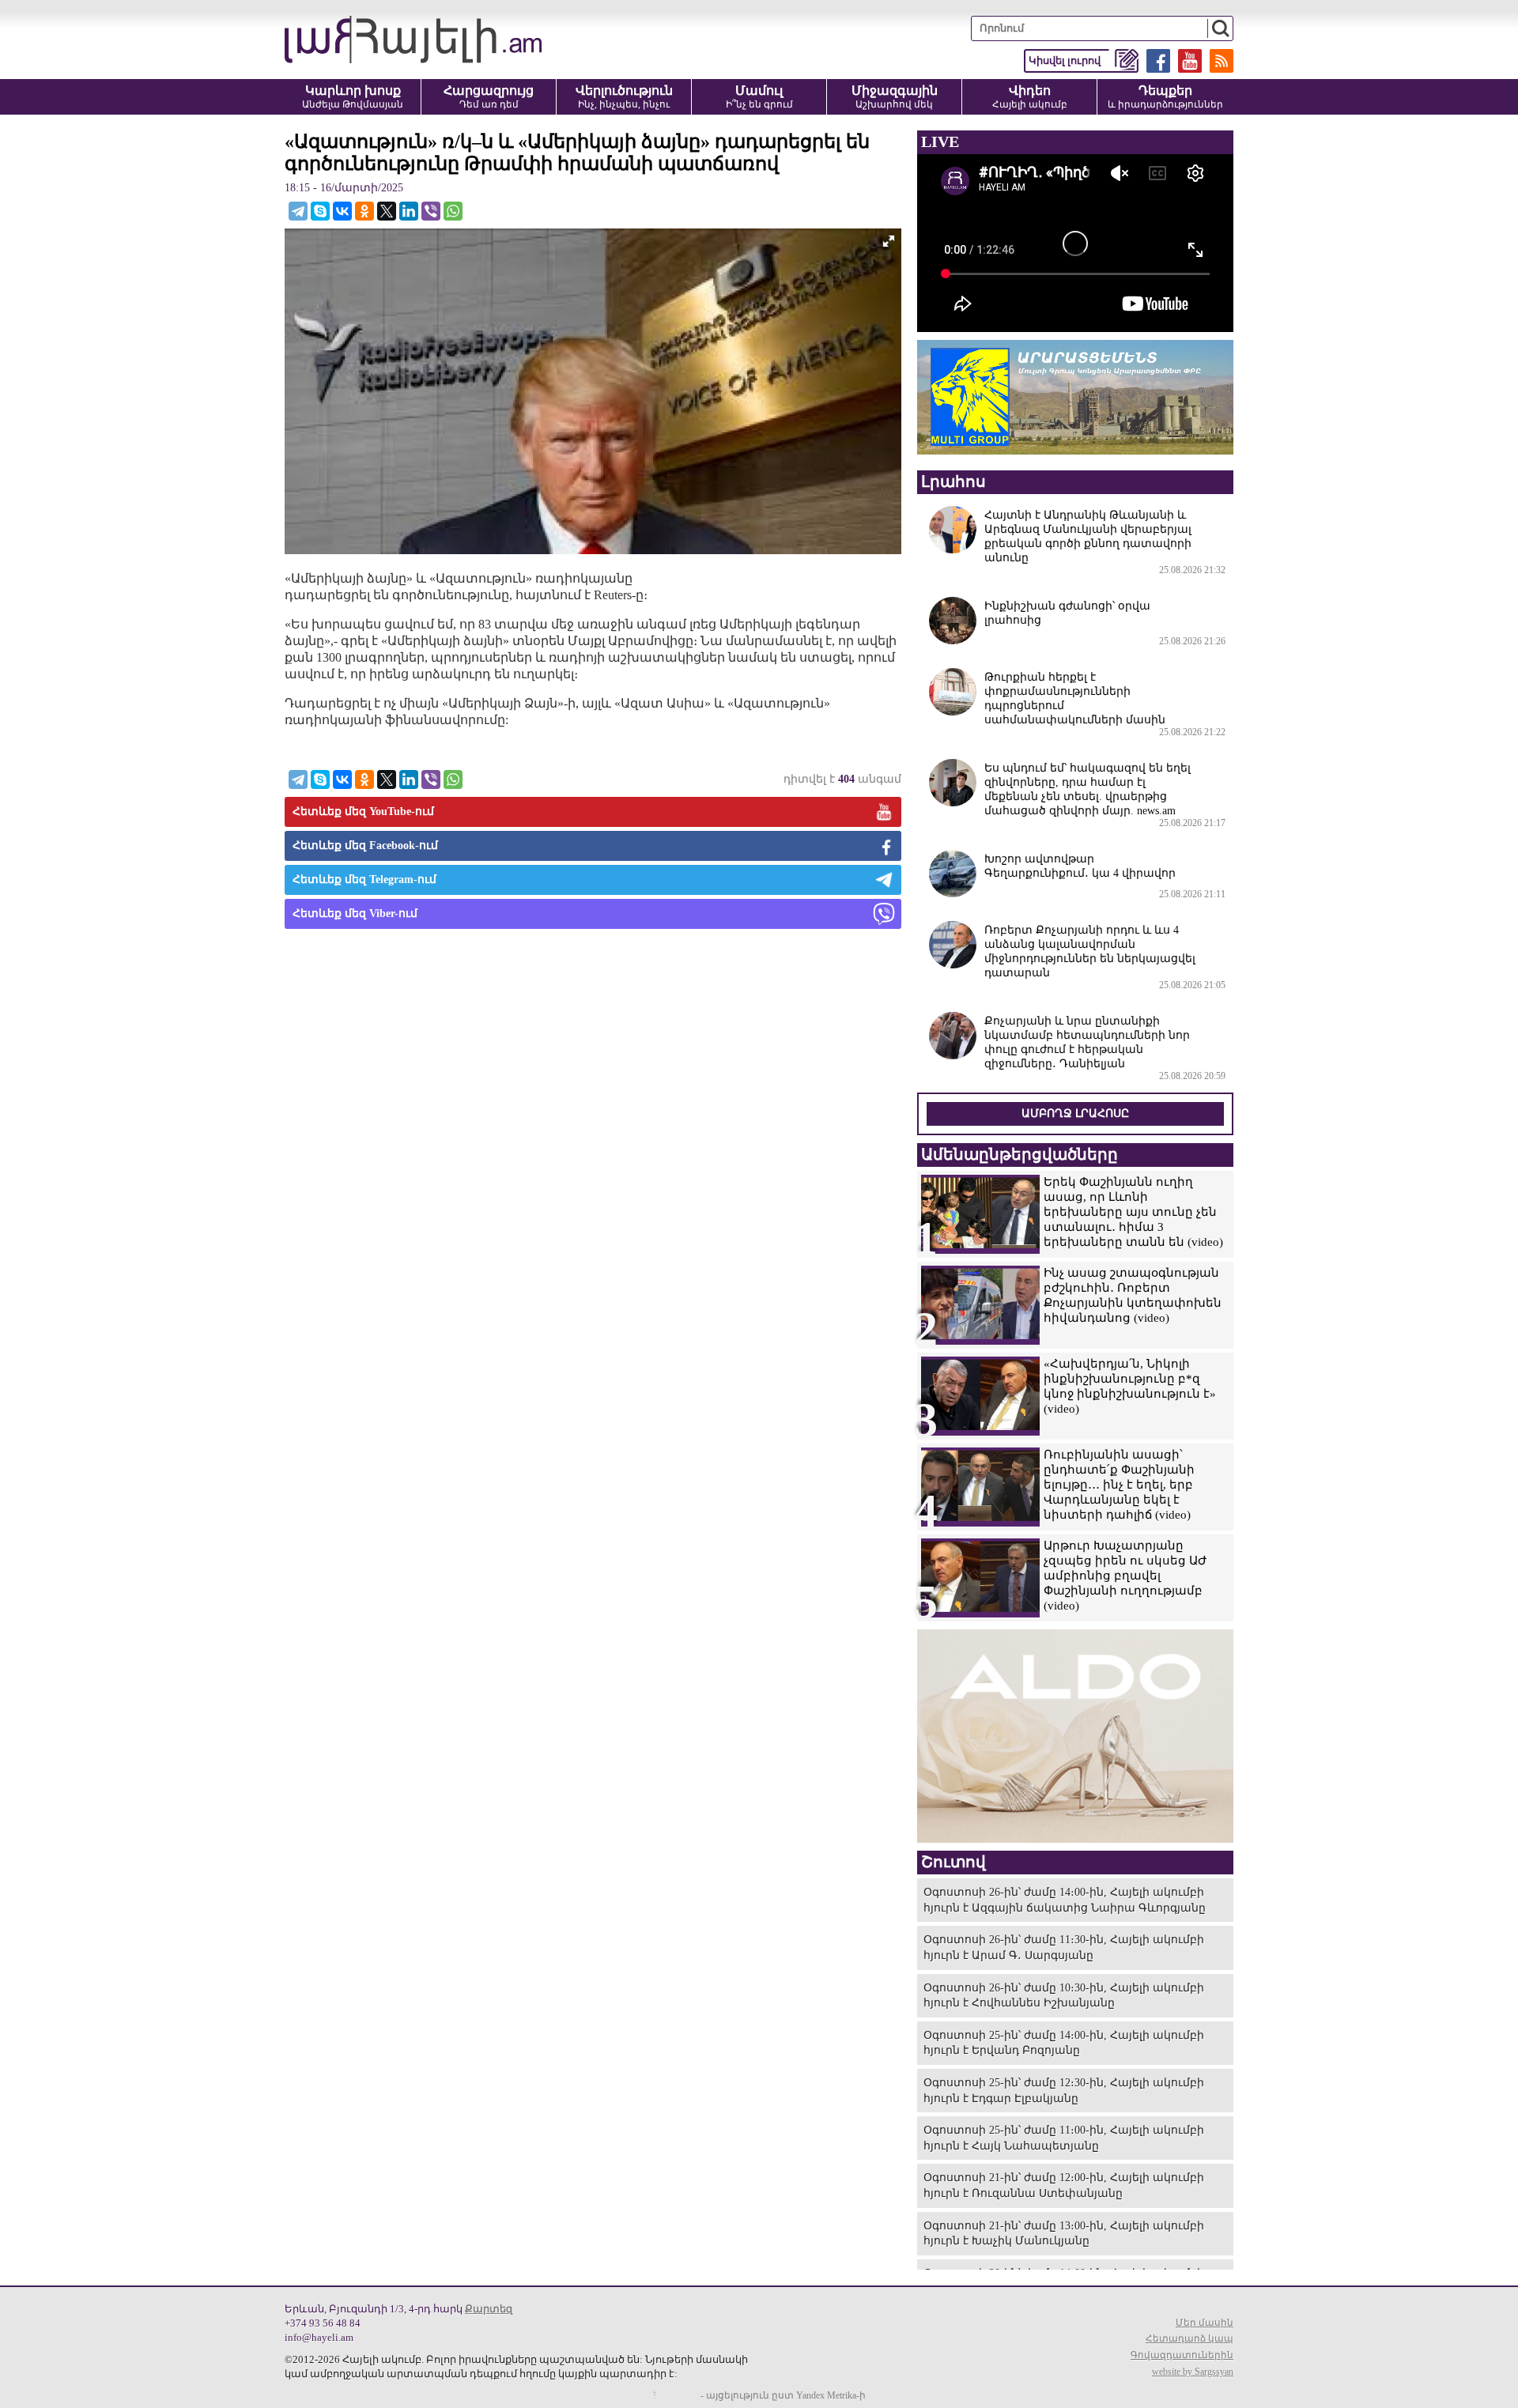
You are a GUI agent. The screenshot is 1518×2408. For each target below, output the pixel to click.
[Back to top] (1490, 2380)
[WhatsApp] (453, 211)
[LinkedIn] (409, 211)
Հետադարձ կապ (1189, 2338)
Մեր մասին (1205, 2323)
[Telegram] (298, 211)
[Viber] (431, 211)
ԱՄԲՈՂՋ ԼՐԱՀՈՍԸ (1075, 1113)
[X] (387, 211)
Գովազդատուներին (1182, 2355)
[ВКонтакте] (342, 211)
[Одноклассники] (364, 211)
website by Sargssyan (1193, 2372)
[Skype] (320, 211)
